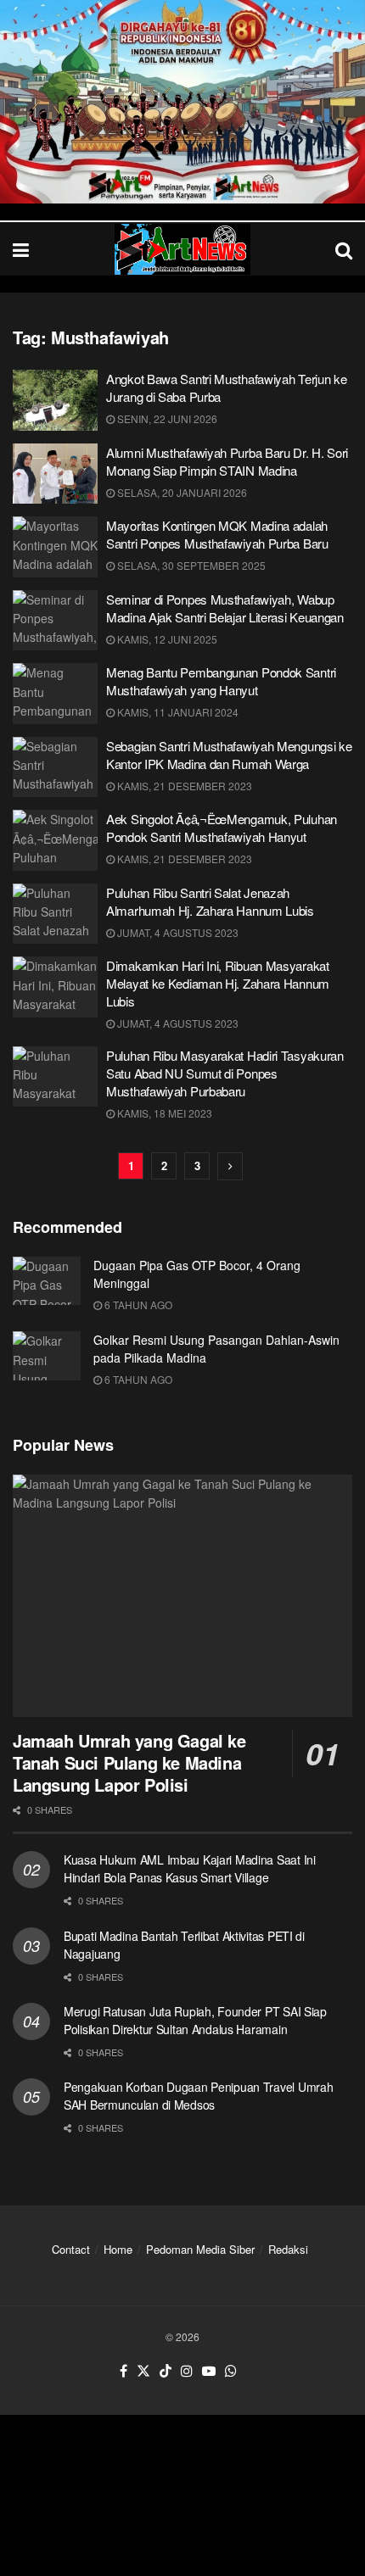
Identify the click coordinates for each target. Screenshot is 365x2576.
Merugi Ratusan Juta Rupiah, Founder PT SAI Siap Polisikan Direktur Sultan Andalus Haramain (195, 2020)
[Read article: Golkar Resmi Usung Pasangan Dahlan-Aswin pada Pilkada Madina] (47, 1355)
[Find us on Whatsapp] (231, 2371)
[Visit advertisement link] (182, 102)
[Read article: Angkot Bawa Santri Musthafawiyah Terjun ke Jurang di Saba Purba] (55, 400)
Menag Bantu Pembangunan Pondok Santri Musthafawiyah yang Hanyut (221, 681)
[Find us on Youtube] (209, 2371)
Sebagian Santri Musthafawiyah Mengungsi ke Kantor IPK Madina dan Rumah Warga (229, 755)
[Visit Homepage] (182, 249)
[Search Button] (344, 249)
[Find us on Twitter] (143, 2371)
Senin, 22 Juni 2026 (166, 418)
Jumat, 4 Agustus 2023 (177, 932)
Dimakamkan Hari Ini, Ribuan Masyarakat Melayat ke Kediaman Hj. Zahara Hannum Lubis (218, 983)
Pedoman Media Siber (200, 2249)
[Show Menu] (21, 249)
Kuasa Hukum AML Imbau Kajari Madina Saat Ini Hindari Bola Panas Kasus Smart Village (190, 1868)
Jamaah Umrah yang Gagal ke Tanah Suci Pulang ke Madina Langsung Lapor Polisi (129, 1762)
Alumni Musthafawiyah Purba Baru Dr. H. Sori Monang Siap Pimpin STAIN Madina (227, 461)
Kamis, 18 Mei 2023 (163, 1113)
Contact (71, 2249)
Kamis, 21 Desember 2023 (183, 786)
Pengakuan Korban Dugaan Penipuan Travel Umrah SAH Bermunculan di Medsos (198, 2096)
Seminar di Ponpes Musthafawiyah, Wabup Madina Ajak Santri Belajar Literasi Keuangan (225, 608)
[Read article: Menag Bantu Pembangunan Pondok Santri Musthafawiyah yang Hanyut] (55, 694)
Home (118, 2249)
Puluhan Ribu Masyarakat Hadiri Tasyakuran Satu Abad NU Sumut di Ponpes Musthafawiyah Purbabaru (225, 1073)
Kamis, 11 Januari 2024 (177, 712)
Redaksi (288, 2249)
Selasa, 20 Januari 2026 (181, 492)
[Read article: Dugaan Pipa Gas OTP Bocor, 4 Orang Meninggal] (47, 1281)
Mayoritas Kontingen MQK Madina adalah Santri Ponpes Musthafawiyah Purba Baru (217, 534)
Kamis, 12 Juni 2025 (166, 639)
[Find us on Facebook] (124, 2371)
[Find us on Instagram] (187, 2371)
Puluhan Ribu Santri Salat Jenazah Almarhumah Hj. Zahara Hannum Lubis (210, 901)
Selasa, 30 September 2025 (190, 565)
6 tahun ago (137, 1305)
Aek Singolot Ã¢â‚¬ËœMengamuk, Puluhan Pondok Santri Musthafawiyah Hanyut (222, 828)
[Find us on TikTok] (166, 2371)
